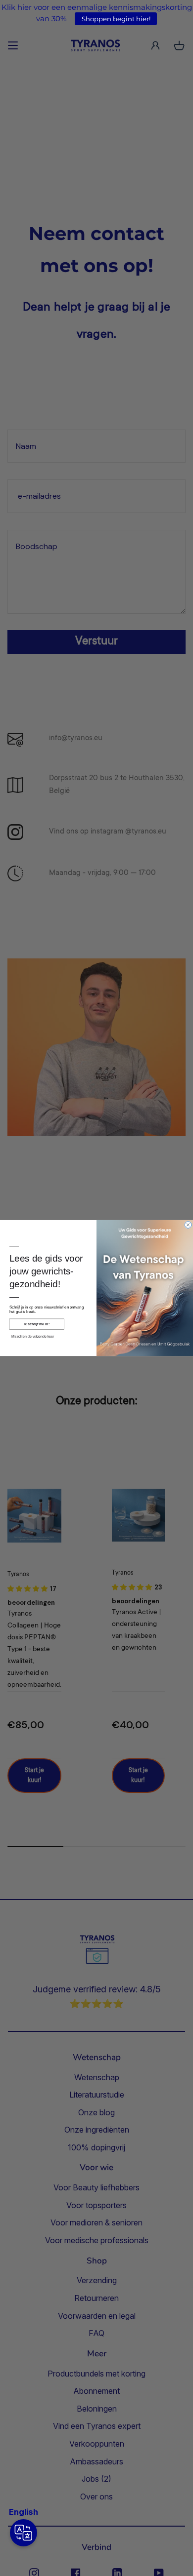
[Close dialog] (188, 1225)
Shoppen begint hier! (116, 19)
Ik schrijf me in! (36, 1324)
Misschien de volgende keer (33, 1336)
